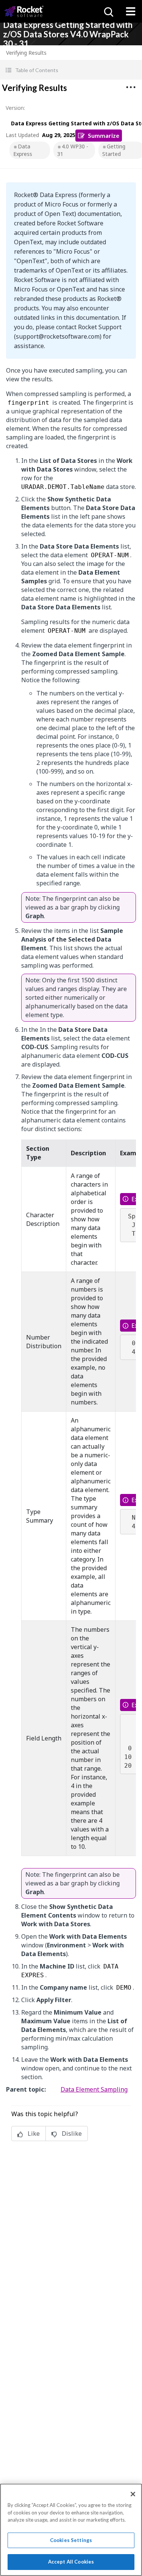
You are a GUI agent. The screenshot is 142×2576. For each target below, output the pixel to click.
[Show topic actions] (131, 87)
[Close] (133, 2494)
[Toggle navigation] (131, 11)
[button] (71, 70)
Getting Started (114, 150)
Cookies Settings (71, 2540)
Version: (15, 108)
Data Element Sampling (94, 2089)
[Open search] (108, 11)
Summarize (104, 135)
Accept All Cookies (71, 2562)
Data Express (23, 150)
